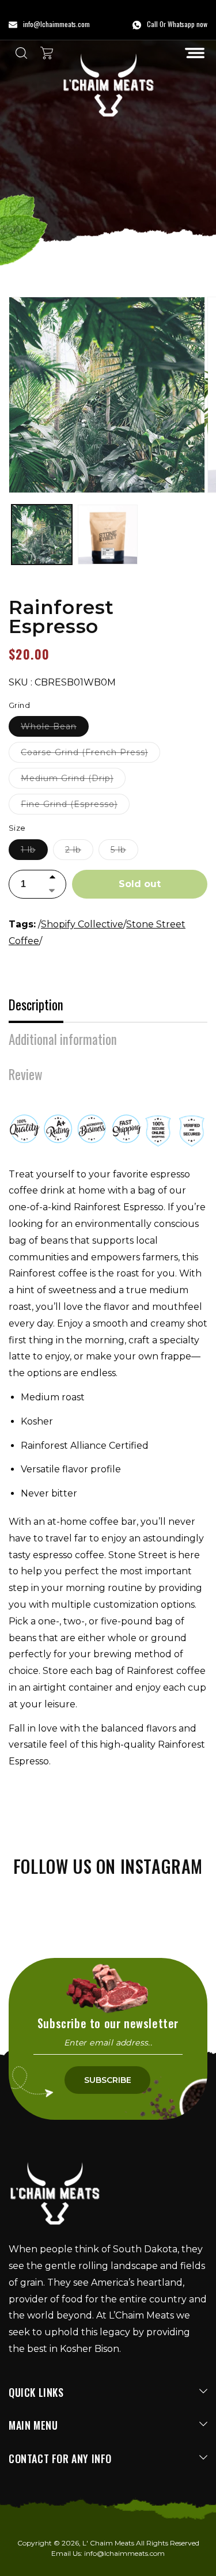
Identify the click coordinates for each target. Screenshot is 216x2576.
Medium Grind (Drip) (73, 781)
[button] (195, 53)
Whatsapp (181, 24)
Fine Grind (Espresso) (75, 806)
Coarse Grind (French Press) (90, 755)
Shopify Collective (82, 924)
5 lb (124, 852)
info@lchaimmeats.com (124, 2553)
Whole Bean (55, 729)
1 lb (34, 852)
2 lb (79, 852)
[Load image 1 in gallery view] (42, 535)
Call (152, 24)
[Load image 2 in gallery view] (108, 535)
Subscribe (108, 2080)
